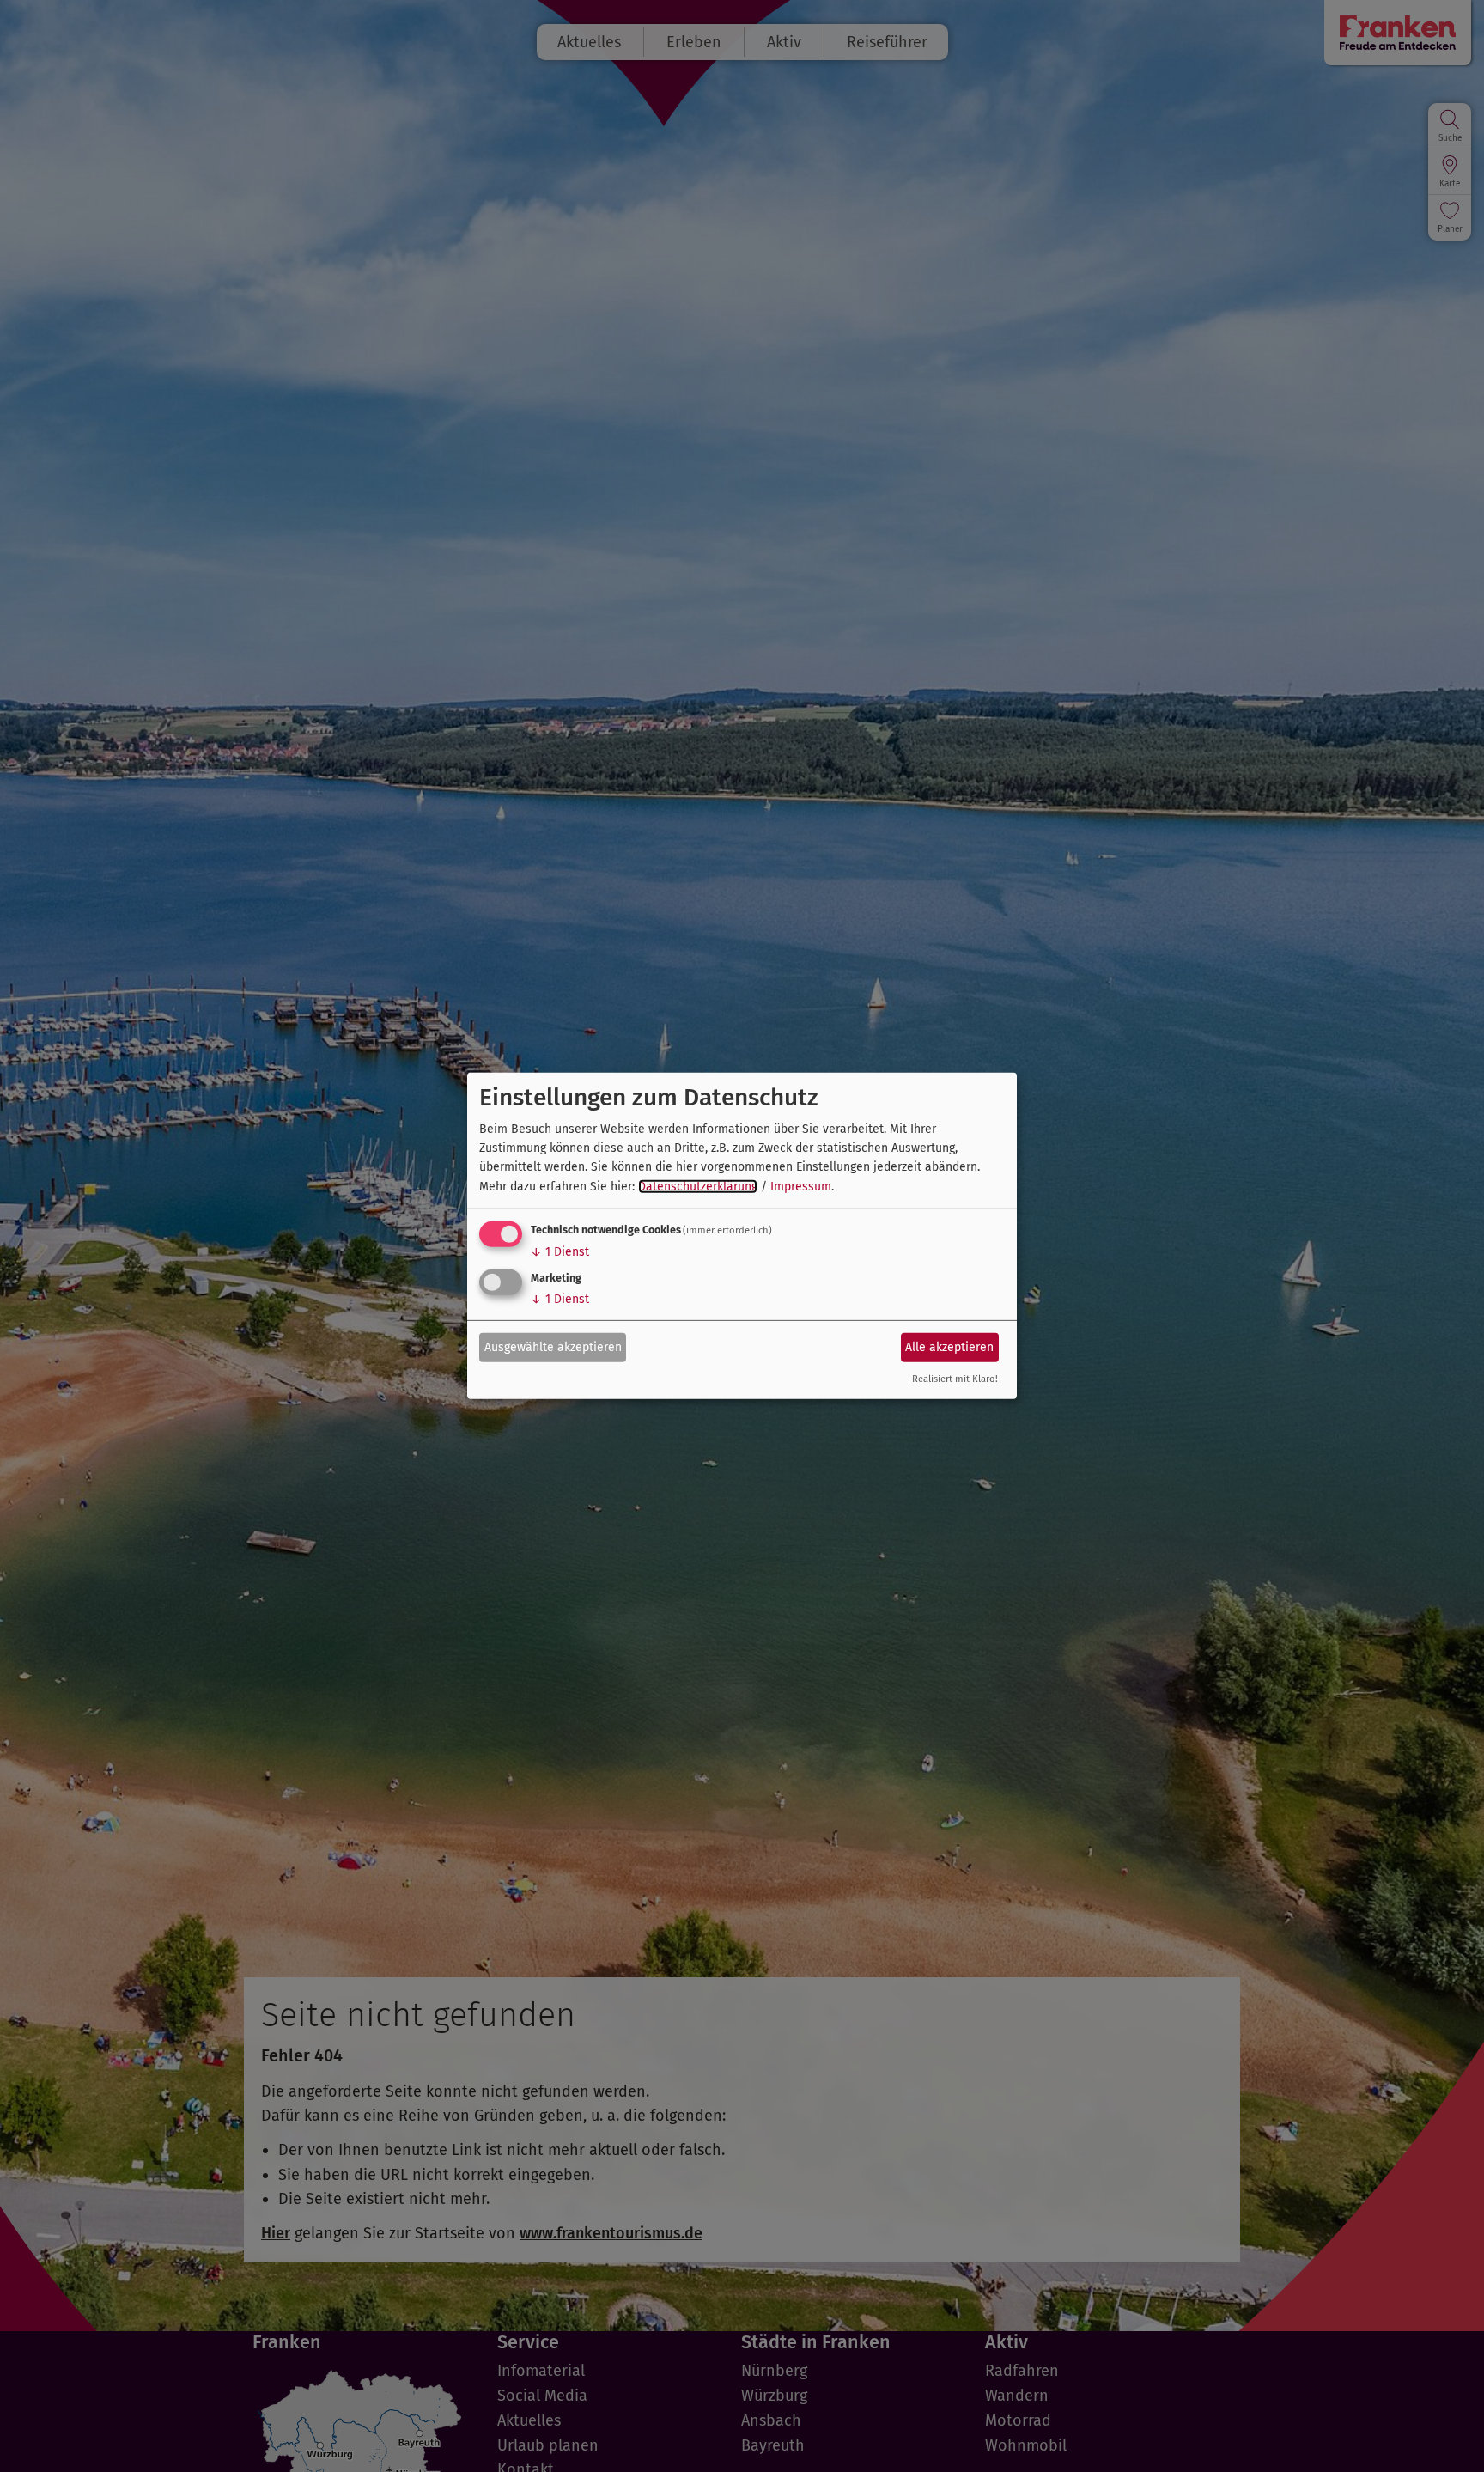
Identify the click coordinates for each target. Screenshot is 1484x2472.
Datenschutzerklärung (698, 1187)
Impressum (801, 1187)
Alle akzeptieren (949, 1346)
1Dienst (560, 1252)
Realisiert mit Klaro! (955, 1379)
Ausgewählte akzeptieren (553, 1346)
